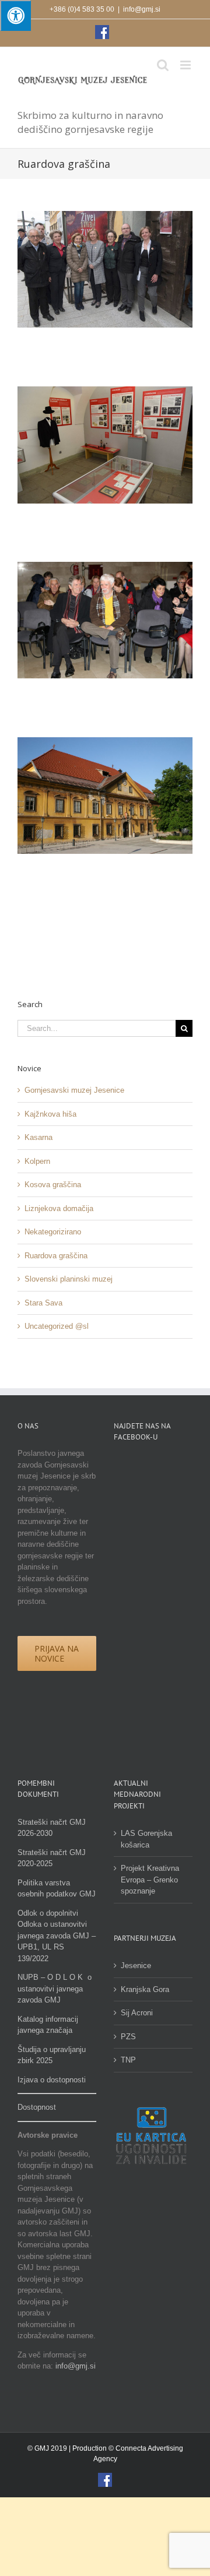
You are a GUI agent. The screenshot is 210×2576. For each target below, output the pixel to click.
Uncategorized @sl (57, 1326)
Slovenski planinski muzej (69, 1279)
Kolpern (37, 1161)
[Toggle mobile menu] (186, 65)
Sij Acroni (137, 2013)
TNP (128, 2060)
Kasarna (38, 1137)
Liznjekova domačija (59, 1208)
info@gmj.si (142, 9)
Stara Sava (43, 1303)
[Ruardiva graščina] (105, 743)
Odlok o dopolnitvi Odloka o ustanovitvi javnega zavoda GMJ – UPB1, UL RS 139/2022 (57, 1936)
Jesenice (136, 1966)
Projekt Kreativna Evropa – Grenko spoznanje (150, 1880)
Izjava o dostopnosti (52, 2080)
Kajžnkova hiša (50, 1114)
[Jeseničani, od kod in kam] (105, 392)
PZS (128, 2037)
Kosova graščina (53, 1185)
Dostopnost (37, 2107)
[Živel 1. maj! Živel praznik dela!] (105, 217)
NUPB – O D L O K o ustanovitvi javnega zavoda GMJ (55, 1989)
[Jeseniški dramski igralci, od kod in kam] (105, 567)
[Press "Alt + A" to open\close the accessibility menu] (15, 15)
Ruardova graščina (56, 1256)
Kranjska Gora (145, 1989)
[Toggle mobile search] (163, 65)
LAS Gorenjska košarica (146, 1839)
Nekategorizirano (53, 1232)
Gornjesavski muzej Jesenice (74, 1090)
